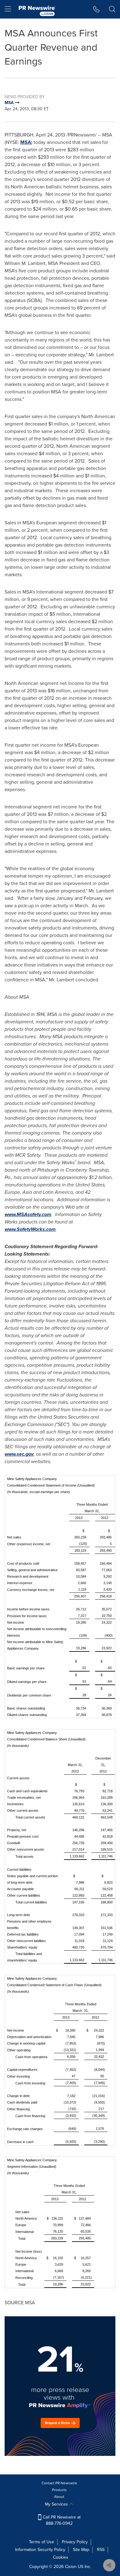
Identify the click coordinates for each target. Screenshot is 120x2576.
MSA (26, 142)
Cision (71, 2567)
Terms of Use (42, 2542)
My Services (57, 2504)
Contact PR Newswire (59, 2483)
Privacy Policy (75, 2542)
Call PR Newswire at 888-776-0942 (61, 2520)
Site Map (81, 2550)
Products (59, 2490)
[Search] (112, 9)
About (59, 2497)
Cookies (61, 2557)
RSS (101, 2550)
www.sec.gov (19, 1454)
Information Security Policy (40, 2550)
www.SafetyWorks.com (30, 1229)
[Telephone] (96, 9)
